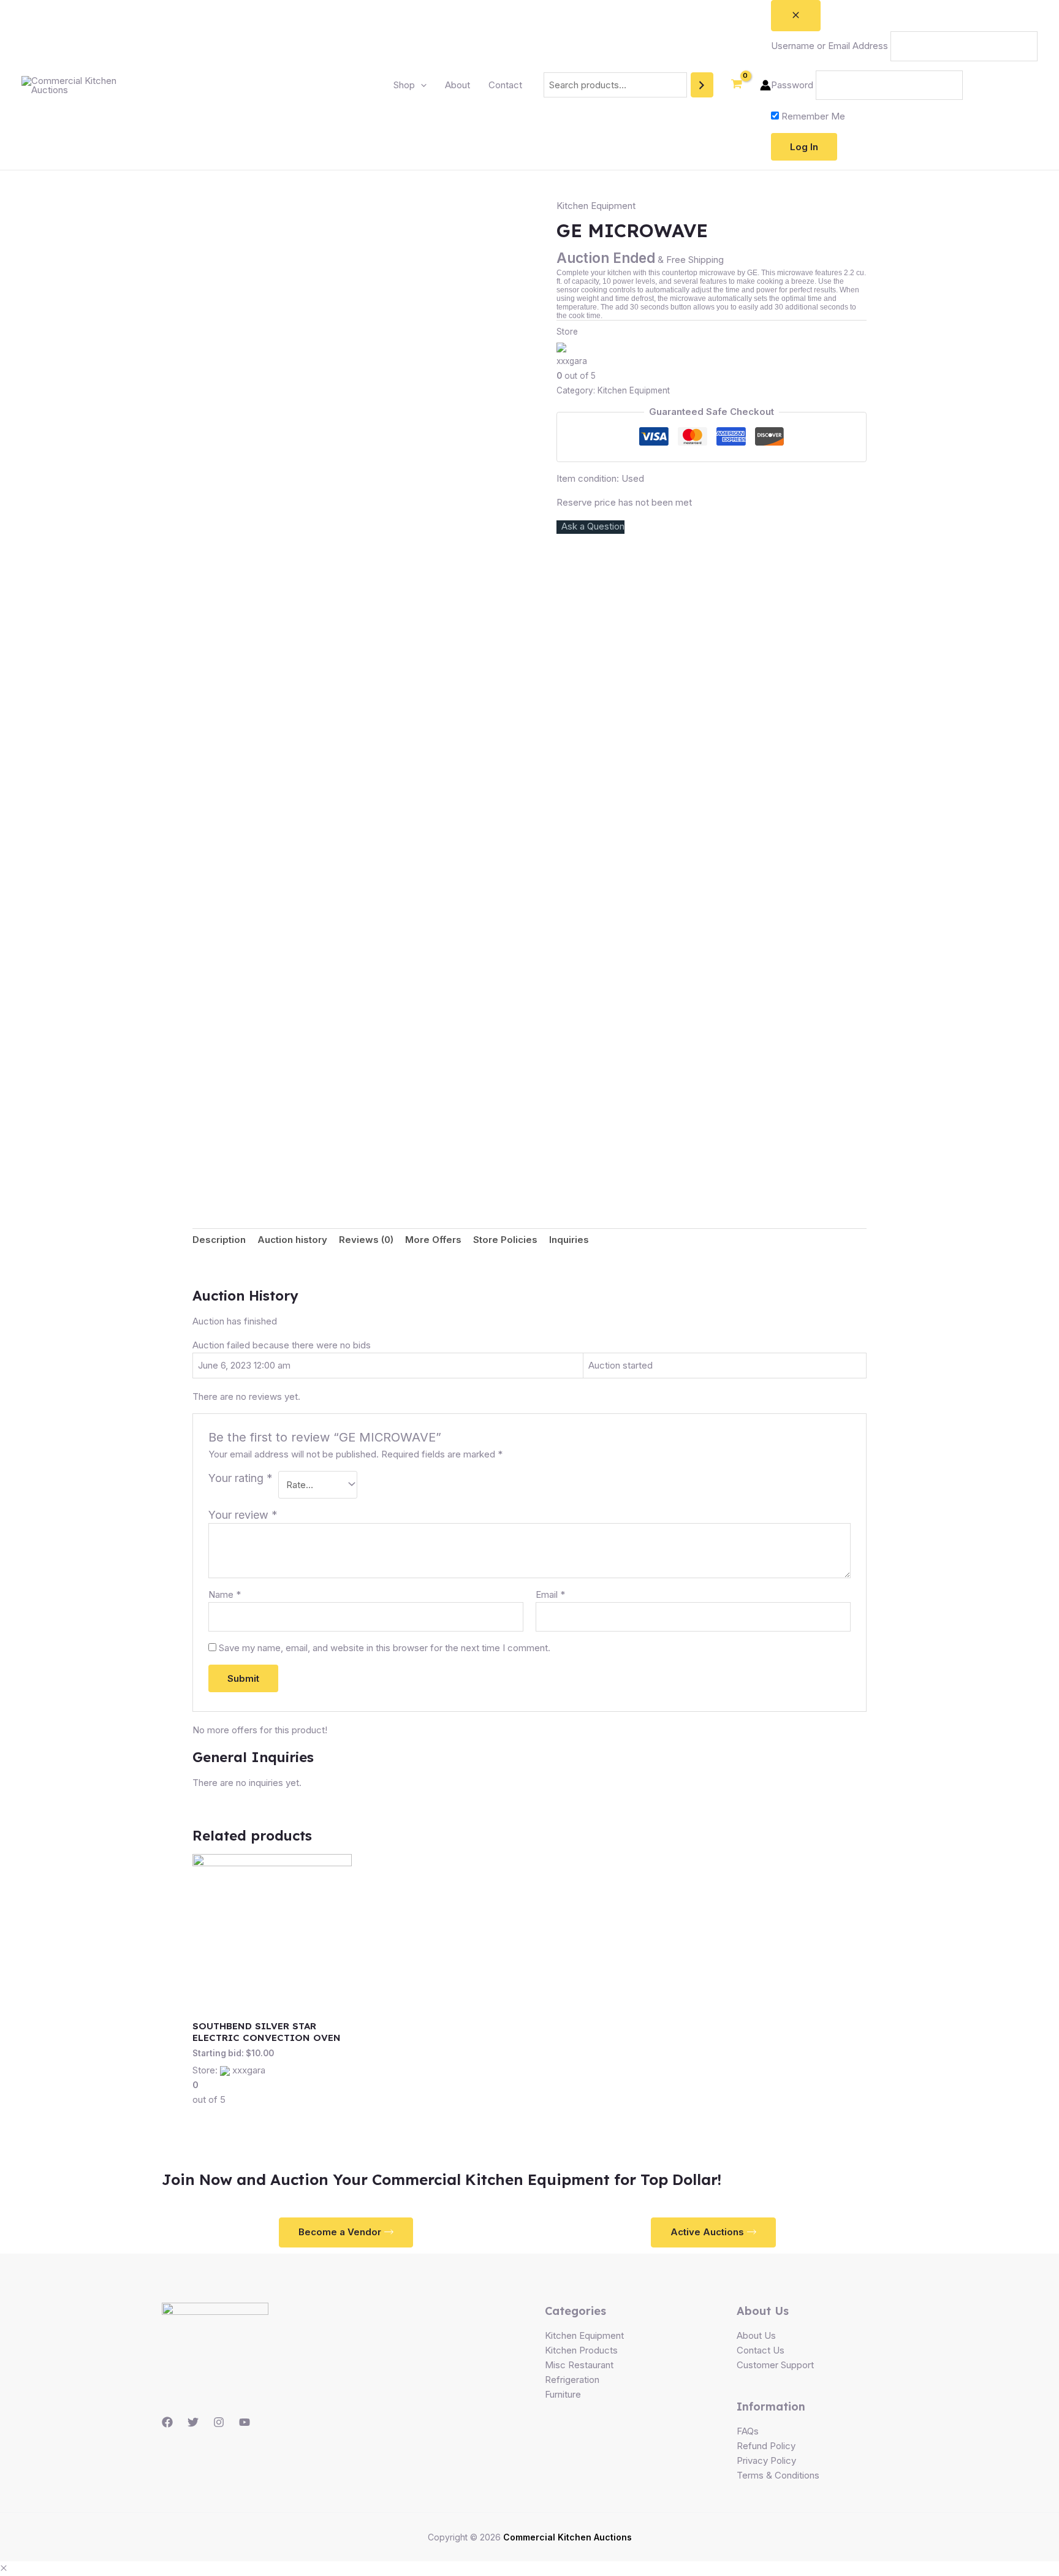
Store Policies (505, 1240)
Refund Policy (766, 2446)
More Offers (433, 1240)
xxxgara (572, 361)
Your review (243, 1515)
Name (225, 1594)
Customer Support (775, 2365)
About (457, 85)
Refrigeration (572, 2380)
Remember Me (812, 116)
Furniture (563, 2394)
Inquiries (569, 1240)
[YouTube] (245, 2422)
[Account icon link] (765, 85)
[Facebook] (167, 2422)
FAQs (748, 2431)
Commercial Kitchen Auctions (567, 2537)
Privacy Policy (766, 2460)
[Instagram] (219, 2422)
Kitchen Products (581, 2350)
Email (550, 1594)
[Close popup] (796, 16)
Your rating (241, 1478)
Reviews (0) (366, 1240)
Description (219, 1240)
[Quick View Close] (4, 2568)
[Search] (702, 85)
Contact (505, 85)
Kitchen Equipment (596, 206)
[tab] (219, 1240)
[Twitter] (193, 2422)
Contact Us (761, 2350)
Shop (404, 85)
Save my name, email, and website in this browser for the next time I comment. (385, 1648)
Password (792, 85)
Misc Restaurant (579, 2365)
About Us (756, 2335)
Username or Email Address (829, 46)
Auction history (292, 1240)
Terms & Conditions (778, 2475)
